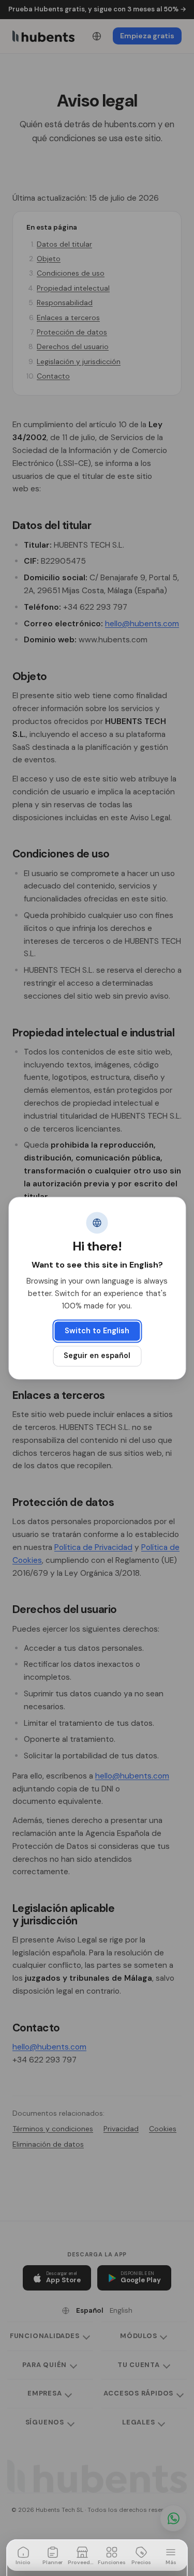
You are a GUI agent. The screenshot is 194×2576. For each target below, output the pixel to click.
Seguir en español (97, 1356)
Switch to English (97, 1331)
